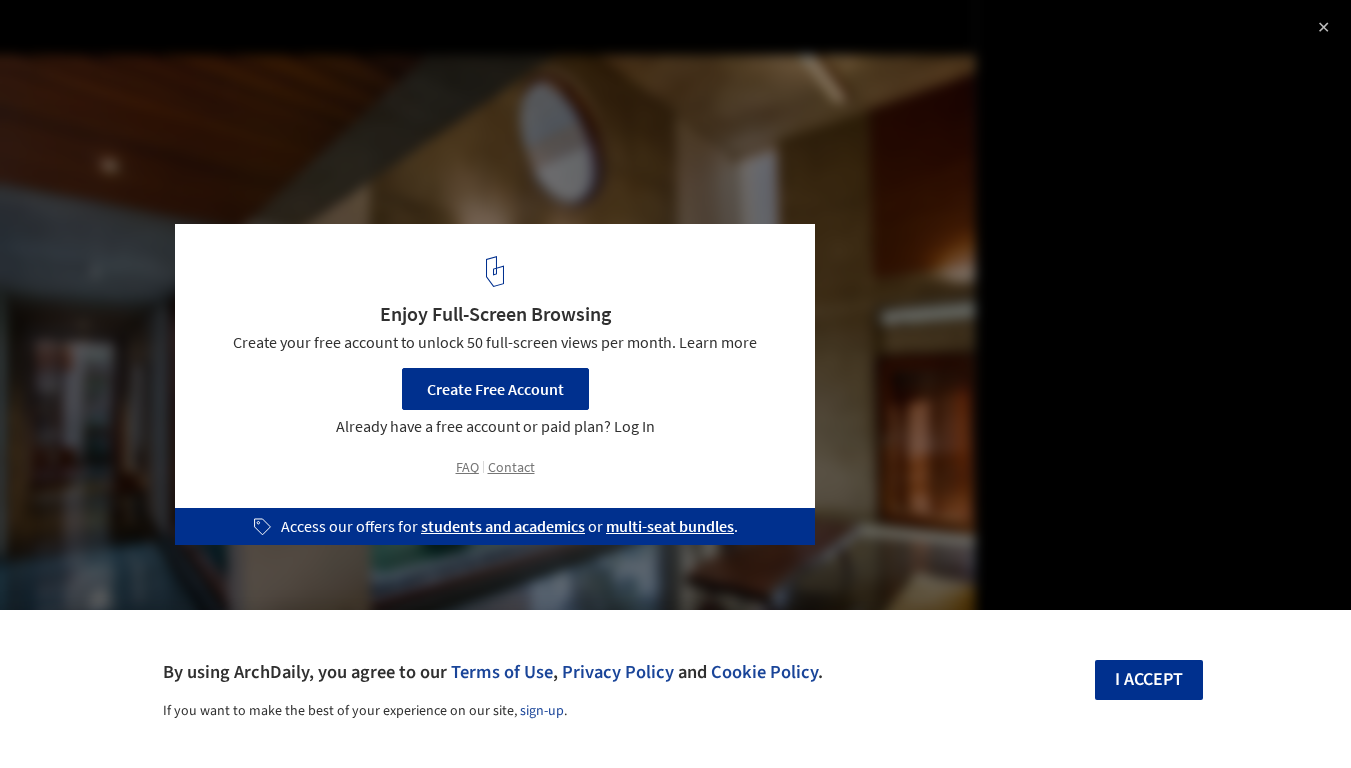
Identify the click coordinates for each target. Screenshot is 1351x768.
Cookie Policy (764, 672)
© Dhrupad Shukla (80, 70)
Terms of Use (502, 672)
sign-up (542, 711)
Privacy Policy (618, 672)
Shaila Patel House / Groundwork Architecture (253, 36)
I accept (1149, 679)
